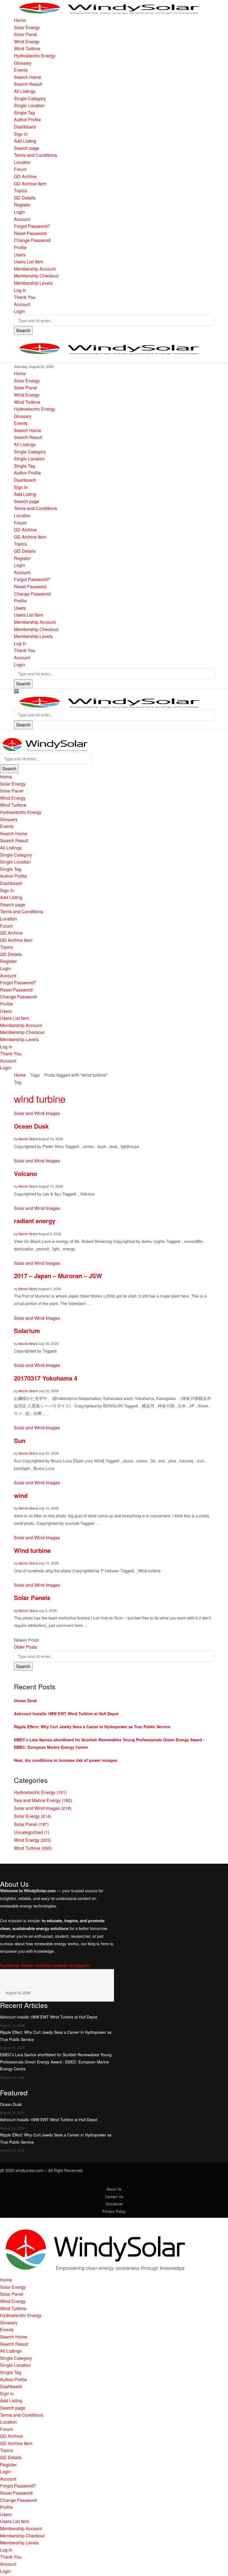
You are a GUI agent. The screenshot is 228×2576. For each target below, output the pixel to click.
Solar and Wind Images (43, 1808)
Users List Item (29, 262)
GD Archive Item (30, 184)
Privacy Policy (114, 2211)
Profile (20, 247)
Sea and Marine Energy (43, 1800)
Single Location (29, 105)
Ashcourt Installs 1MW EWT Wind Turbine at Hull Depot (66, 1714)
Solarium (27, 1331)
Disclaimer (114, 2204)
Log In (20, 290)
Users (20, 255)
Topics (20, 191)
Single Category (30, 98)
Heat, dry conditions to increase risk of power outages (66, 1760)
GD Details (25, 198)
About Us (114, 2189)
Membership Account (35, 269)
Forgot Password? (32, 226)
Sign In (21, 134)
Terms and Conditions (35, 155)
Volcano (25, 1174)
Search (23, 330)
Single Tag (24, 113)
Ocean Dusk (31, 1126)
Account (22, 219)
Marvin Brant (28, 1139)
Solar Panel (26, 34)
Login (19, 212)
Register (22, 205)
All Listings (25, 91)
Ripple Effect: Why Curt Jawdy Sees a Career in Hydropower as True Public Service (92, 1727)
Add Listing (25, 141)
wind (21, 1495)
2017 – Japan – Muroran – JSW (58, 1276)
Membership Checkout (36, 276)
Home (20, 20)
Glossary (23, 63)
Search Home (28, 77)
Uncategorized (32, 1832)
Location (22, 162)
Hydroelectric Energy (35, 56)
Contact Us (114, 2197)
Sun (20, 1440)
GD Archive (25, 176)
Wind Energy (27, 41)
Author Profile (27, 119)
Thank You (25, 297)
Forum (20, 169)
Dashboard (25, 127)
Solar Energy (27, 27)
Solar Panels (32, 1598)
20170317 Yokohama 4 (46, 1378)
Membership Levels (33, 283)
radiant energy (35, 1221)
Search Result (28, 84)
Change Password (32, 240)
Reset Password (30, 233)
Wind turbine (32, 1550)
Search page (27, 148)
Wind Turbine (27, 48)
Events (21, 70)
